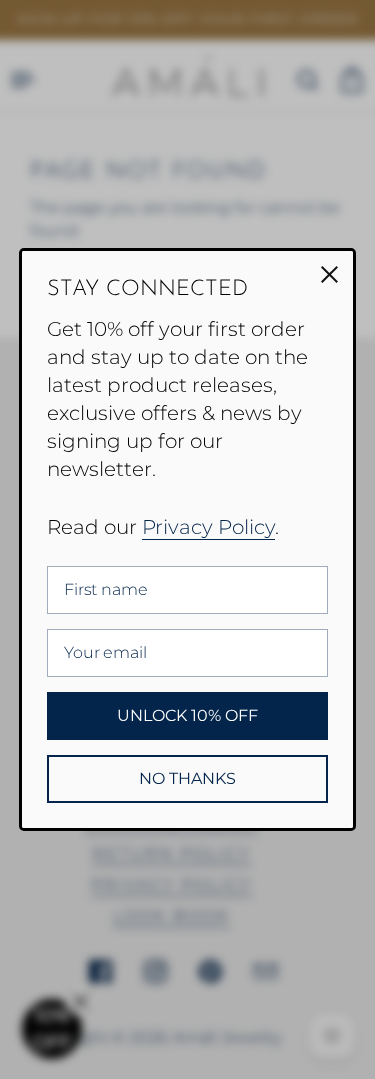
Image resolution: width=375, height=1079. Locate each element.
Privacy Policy (208, 527)
